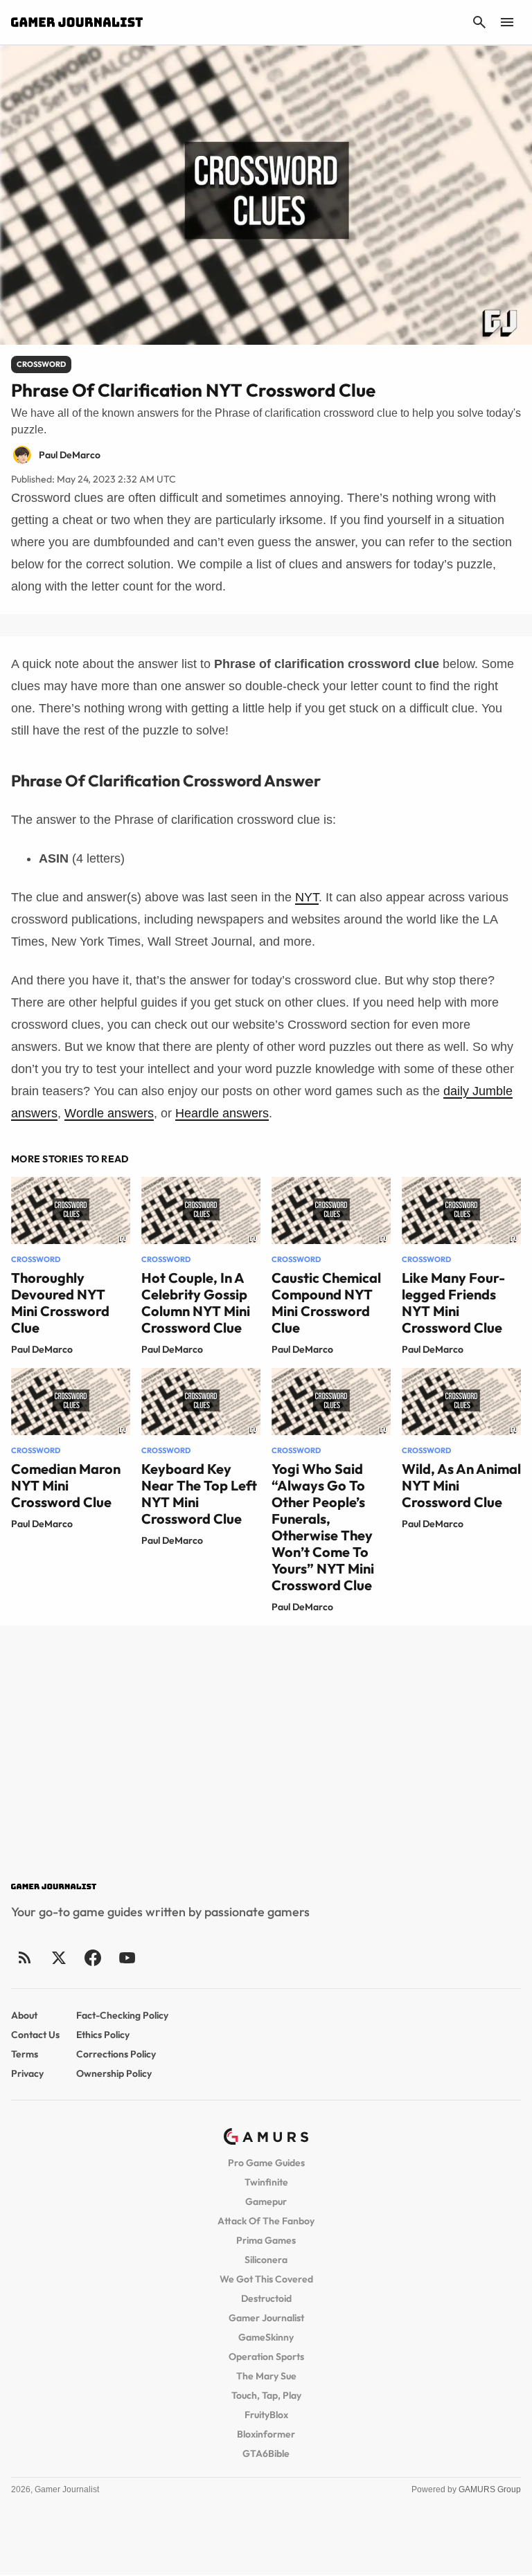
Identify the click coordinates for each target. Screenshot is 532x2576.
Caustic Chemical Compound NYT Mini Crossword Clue (326, 1303)
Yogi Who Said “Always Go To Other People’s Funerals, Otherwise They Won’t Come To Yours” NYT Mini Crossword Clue (323, 1527)
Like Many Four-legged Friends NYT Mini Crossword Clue (453, 1303)
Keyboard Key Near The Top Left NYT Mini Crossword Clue (199, 1494)
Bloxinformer (266, 2434)
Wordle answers (109, 1113)
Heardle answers (222, 1113)
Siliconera (266, 2260)
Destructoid (266, 2298)
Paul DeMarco (42, 1349)
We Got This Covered (266, 2279)
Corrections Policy (116, 2054)
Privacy (27, 2073)
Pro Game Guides (266, 2163)
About (24, 2015)
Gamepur (266, 2201)
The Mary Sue (266, 2376)
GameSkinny (266, 2337)
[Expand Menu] (507, 22)
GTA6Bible (266, 2453)
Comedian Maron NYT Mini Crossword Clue (66, 1485)
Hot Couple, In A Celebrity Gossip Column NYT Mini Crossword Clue (196, 1303)
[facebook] (92, 1957)
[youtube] (127, 1957)
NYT (307, 897)
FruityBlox (266, 2415)
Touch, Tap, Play (266, 2395)
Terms (25, 2054)
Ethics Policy (103, 2035)
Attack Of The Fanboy (266, 2221)
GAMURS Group (490, 2489)
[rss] (25, 1957)
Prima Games (266, 2240)
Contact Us (35, 2035)
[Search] (479, 22)
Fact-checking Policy (122, 2015)
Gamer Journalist (266, 2318)
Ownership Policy (114, 2073)
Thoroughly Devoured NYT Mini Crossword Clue (60, 1303)
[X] (59, 1957)
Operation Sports (266, 2357)
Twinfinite (266, 2182)
